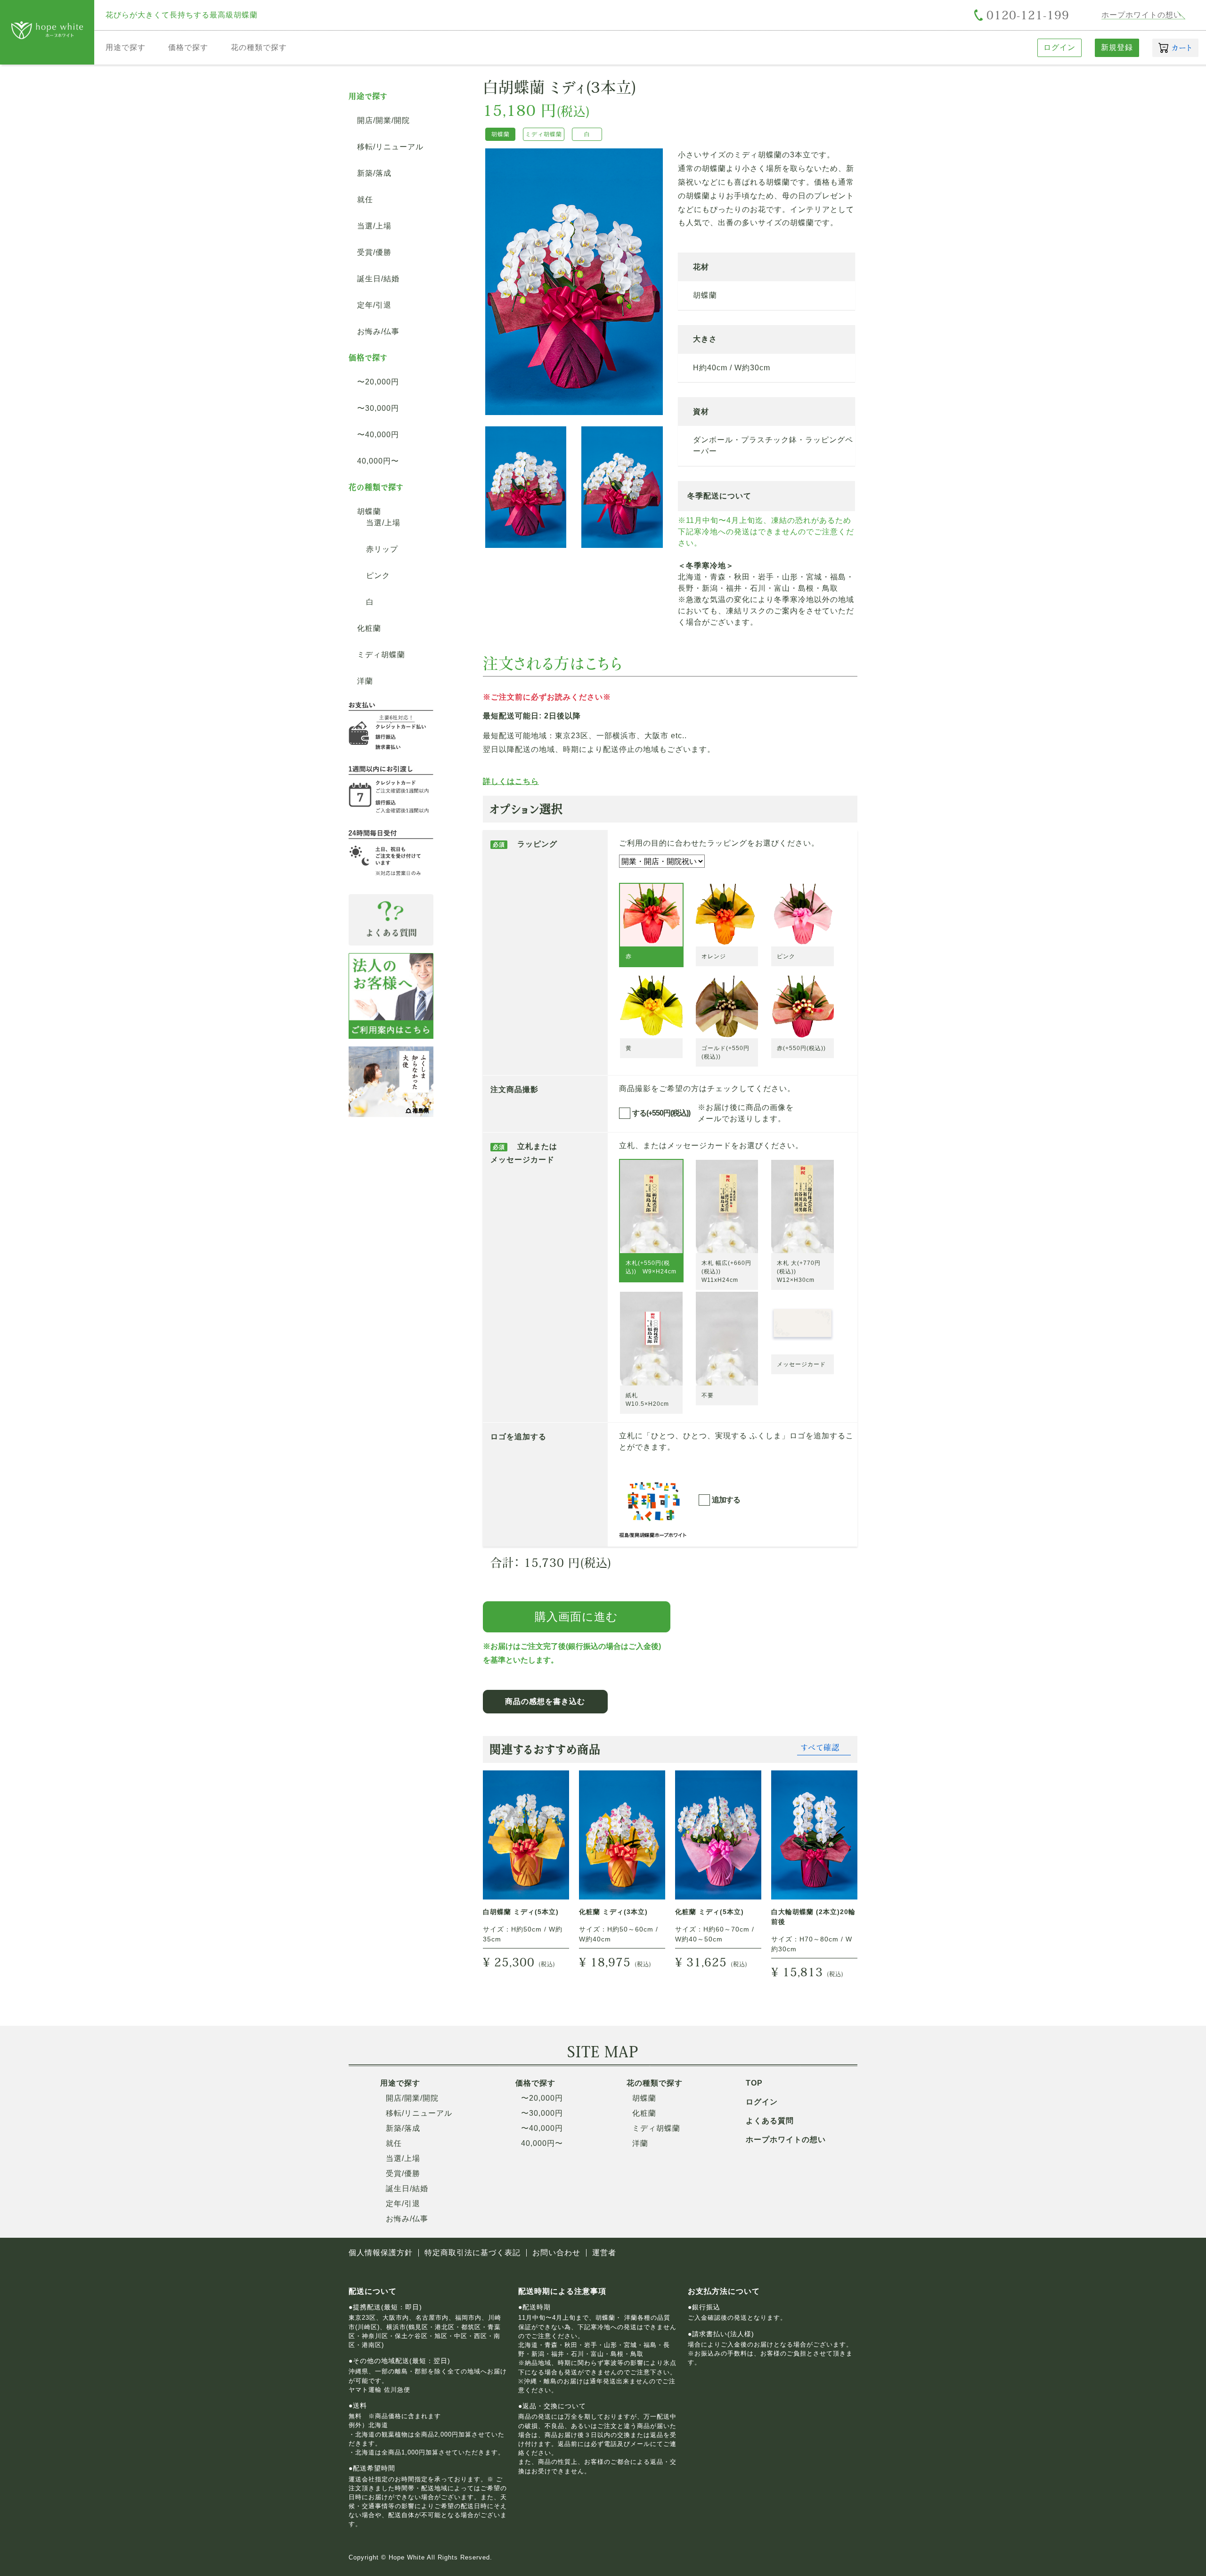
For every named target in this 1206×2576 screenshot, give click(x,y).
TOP (754, 2083)
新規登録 (1117, 47)
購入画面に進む (576, 1617)
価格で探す (188, 47)
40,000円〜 (378, 461)
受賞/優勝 (374, 253)
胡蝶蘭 (369, 512)
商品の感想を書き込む (545, 1701)
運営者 (604, 2253)
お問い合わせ (556, 2253)
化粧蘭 (369, 628)
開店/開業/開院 (383, 121)
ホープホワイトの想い (1141, 15)
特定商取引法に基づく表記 (473, 2253)
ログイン (1059, 47)
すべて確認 (820, 1747)
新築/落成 (374, 173)
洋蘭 (365, 681)
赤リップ (382, 549)
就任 (365, 200)
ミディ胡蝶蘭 (381, 655)
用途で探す (126, 47)
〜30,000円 (378, 408)
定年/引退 (374, 305)
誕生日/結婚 (378, 279)
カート (1182, 48)
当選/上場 (374, 226)
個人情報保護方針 (381, 2253)
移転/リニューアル (390, 147)
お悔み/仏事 (378, 332)
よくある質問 (770, 2121)
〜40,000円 (378, 435)
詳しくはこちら (511, 782)
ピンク (378, 576)
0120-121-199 (1028, 15)
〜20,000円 (378, 382)
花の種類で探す (259, 47)
